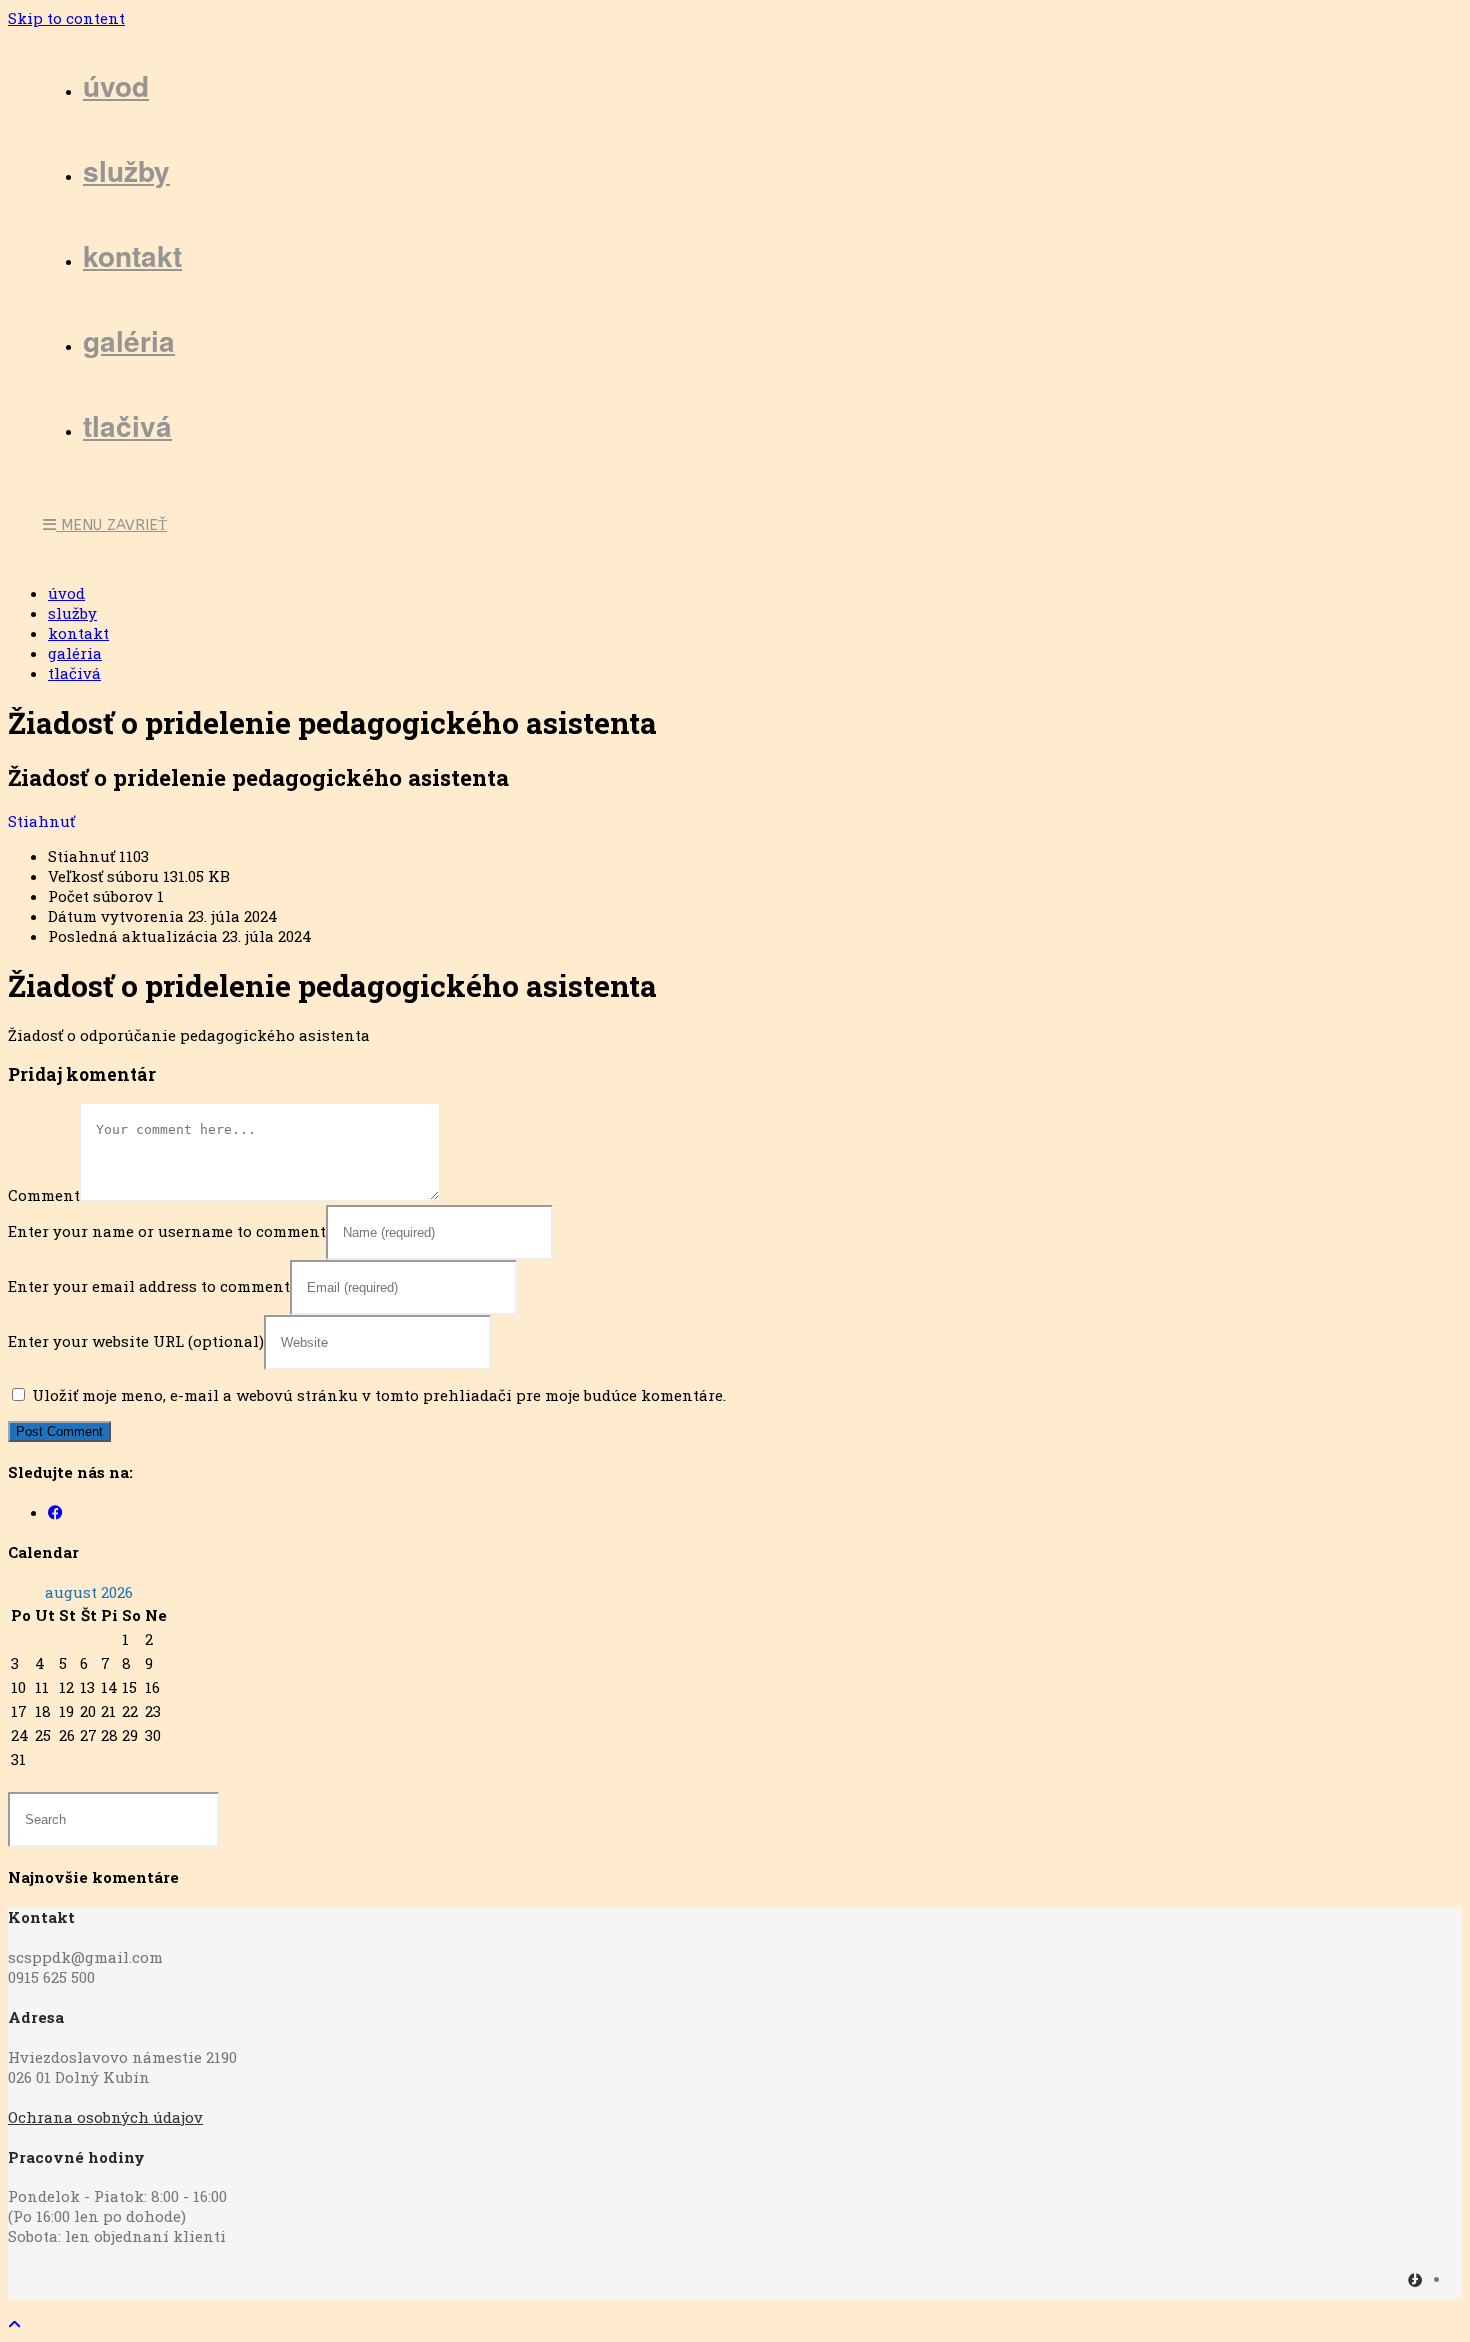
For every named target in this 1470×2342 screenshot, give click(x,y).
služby (72, 613)
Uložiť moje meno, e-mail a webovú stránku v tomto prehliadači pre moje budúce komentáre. (379, 1395)
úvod (66, 593)
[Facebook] (55, 1512)
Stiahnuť (41, 821)
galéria (75, 653)
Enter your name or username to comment (167, 1231)
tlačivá (74, 673)
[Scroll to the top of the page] (14, 2324)
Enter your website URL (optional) (136, 1341)
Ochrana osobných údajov (105, 2117)
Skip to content (66, 18)
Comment (44, 1195)
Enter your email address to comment (149, 1286)
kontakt (78, 633)
